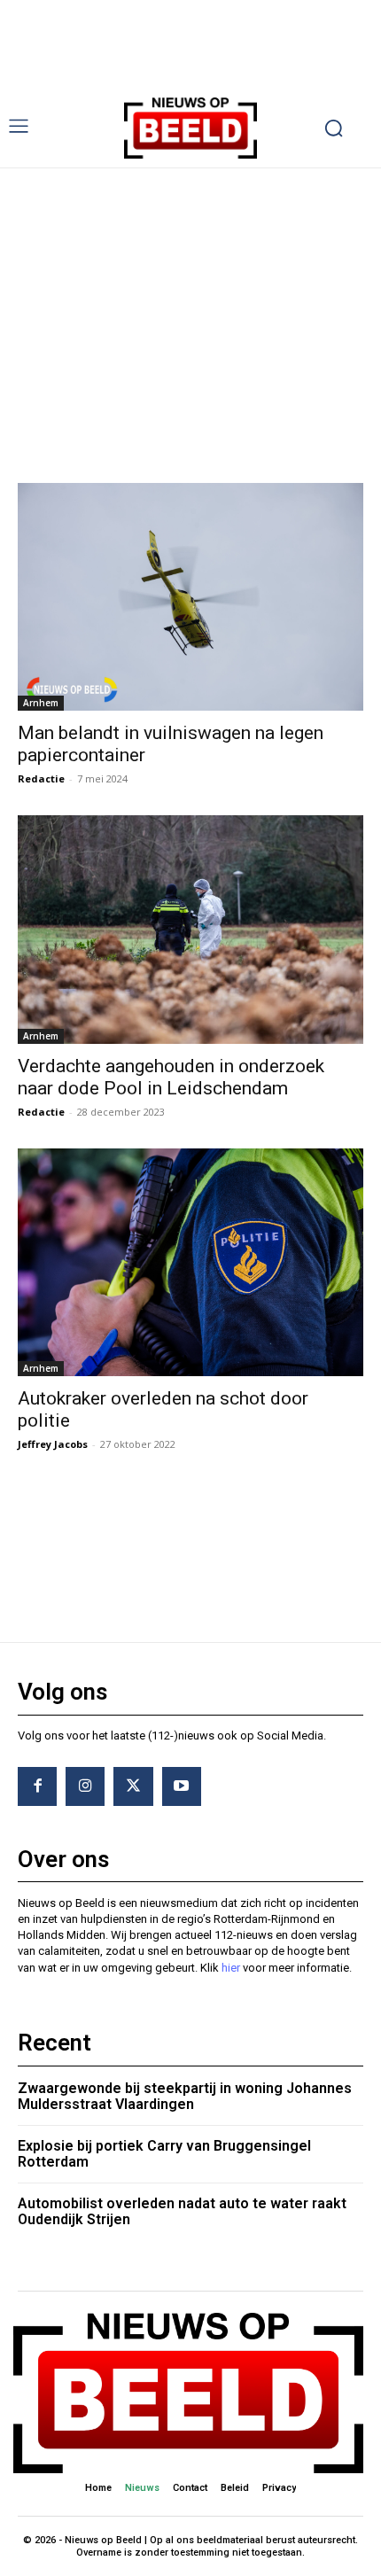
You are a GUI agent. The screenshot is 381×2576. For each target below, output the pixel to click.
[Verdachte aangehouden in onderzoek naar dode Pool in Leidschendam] (190, 929)
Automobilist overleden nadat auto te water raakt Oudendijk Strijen (182, 2211)
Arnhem (41, 703)
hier (231, 1968)
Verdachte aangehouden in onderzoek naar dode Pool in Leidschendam (171, 1077)
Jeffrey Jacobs (53, 1444)
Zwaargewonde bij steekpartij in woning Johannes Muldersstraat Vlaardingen (185, 2096)
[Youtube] (182, 1786)
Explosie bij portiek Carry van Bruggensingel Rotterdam (164, 2154)
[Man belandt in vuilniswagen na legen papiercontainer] (190, 597)
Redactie (41, 778)
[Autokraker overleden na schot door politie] (190, 1262)
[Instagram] (85, 1786)
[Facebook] (37, 1786)
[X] (133, 1786)
